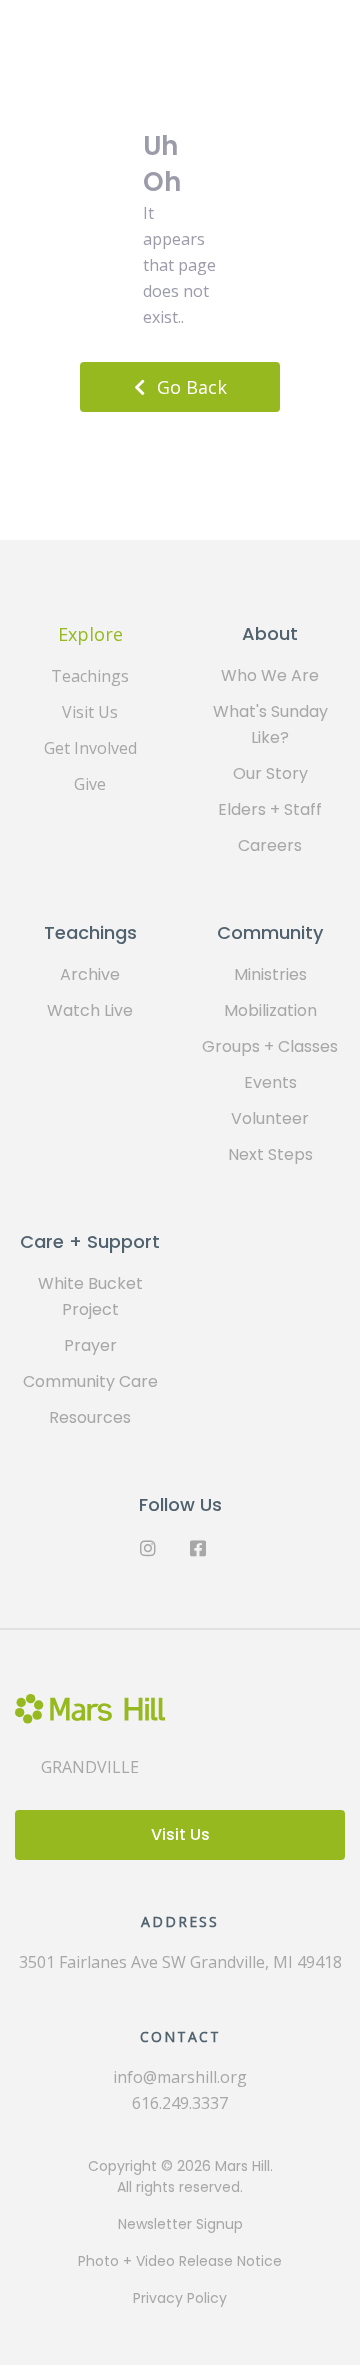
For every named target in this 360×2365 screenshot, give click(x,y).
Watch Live (90, 1010)
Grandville (90, 1767)
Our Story (270, 773)
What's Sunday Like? (270, 724)
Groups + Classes (270, 1046)
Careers (270, 845)
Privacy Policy (180, 2298)
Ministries (270, 974)
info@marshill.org (180, 2077)
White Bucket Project (90, 1296)
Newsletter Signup (180, 2224)
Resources (90, 1417)
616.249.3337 (180, 2103)
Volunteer (270, 1118)
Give (90, 784)
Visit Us (90, 712)
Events (270, 1082)
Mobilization (270, 1010)
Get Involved (90, 748)
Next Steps (270, 1154)
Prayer (90, 1345)
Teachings (90, 676)
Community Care (90, 1381)
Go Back (192, 387)
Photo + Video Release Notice (180, 2261)
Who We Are (270, 675)
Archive (90, 974)
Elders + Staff (270, 809)
